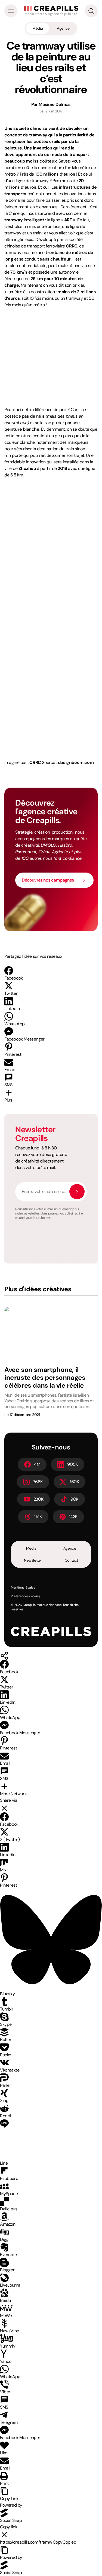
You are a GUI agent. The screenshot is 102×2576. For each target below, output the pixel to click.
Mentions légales (23, 1587)
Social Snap (11, 2520)
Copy (65, 2542)
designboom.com (76, 762)
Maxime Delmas (55, 104)
